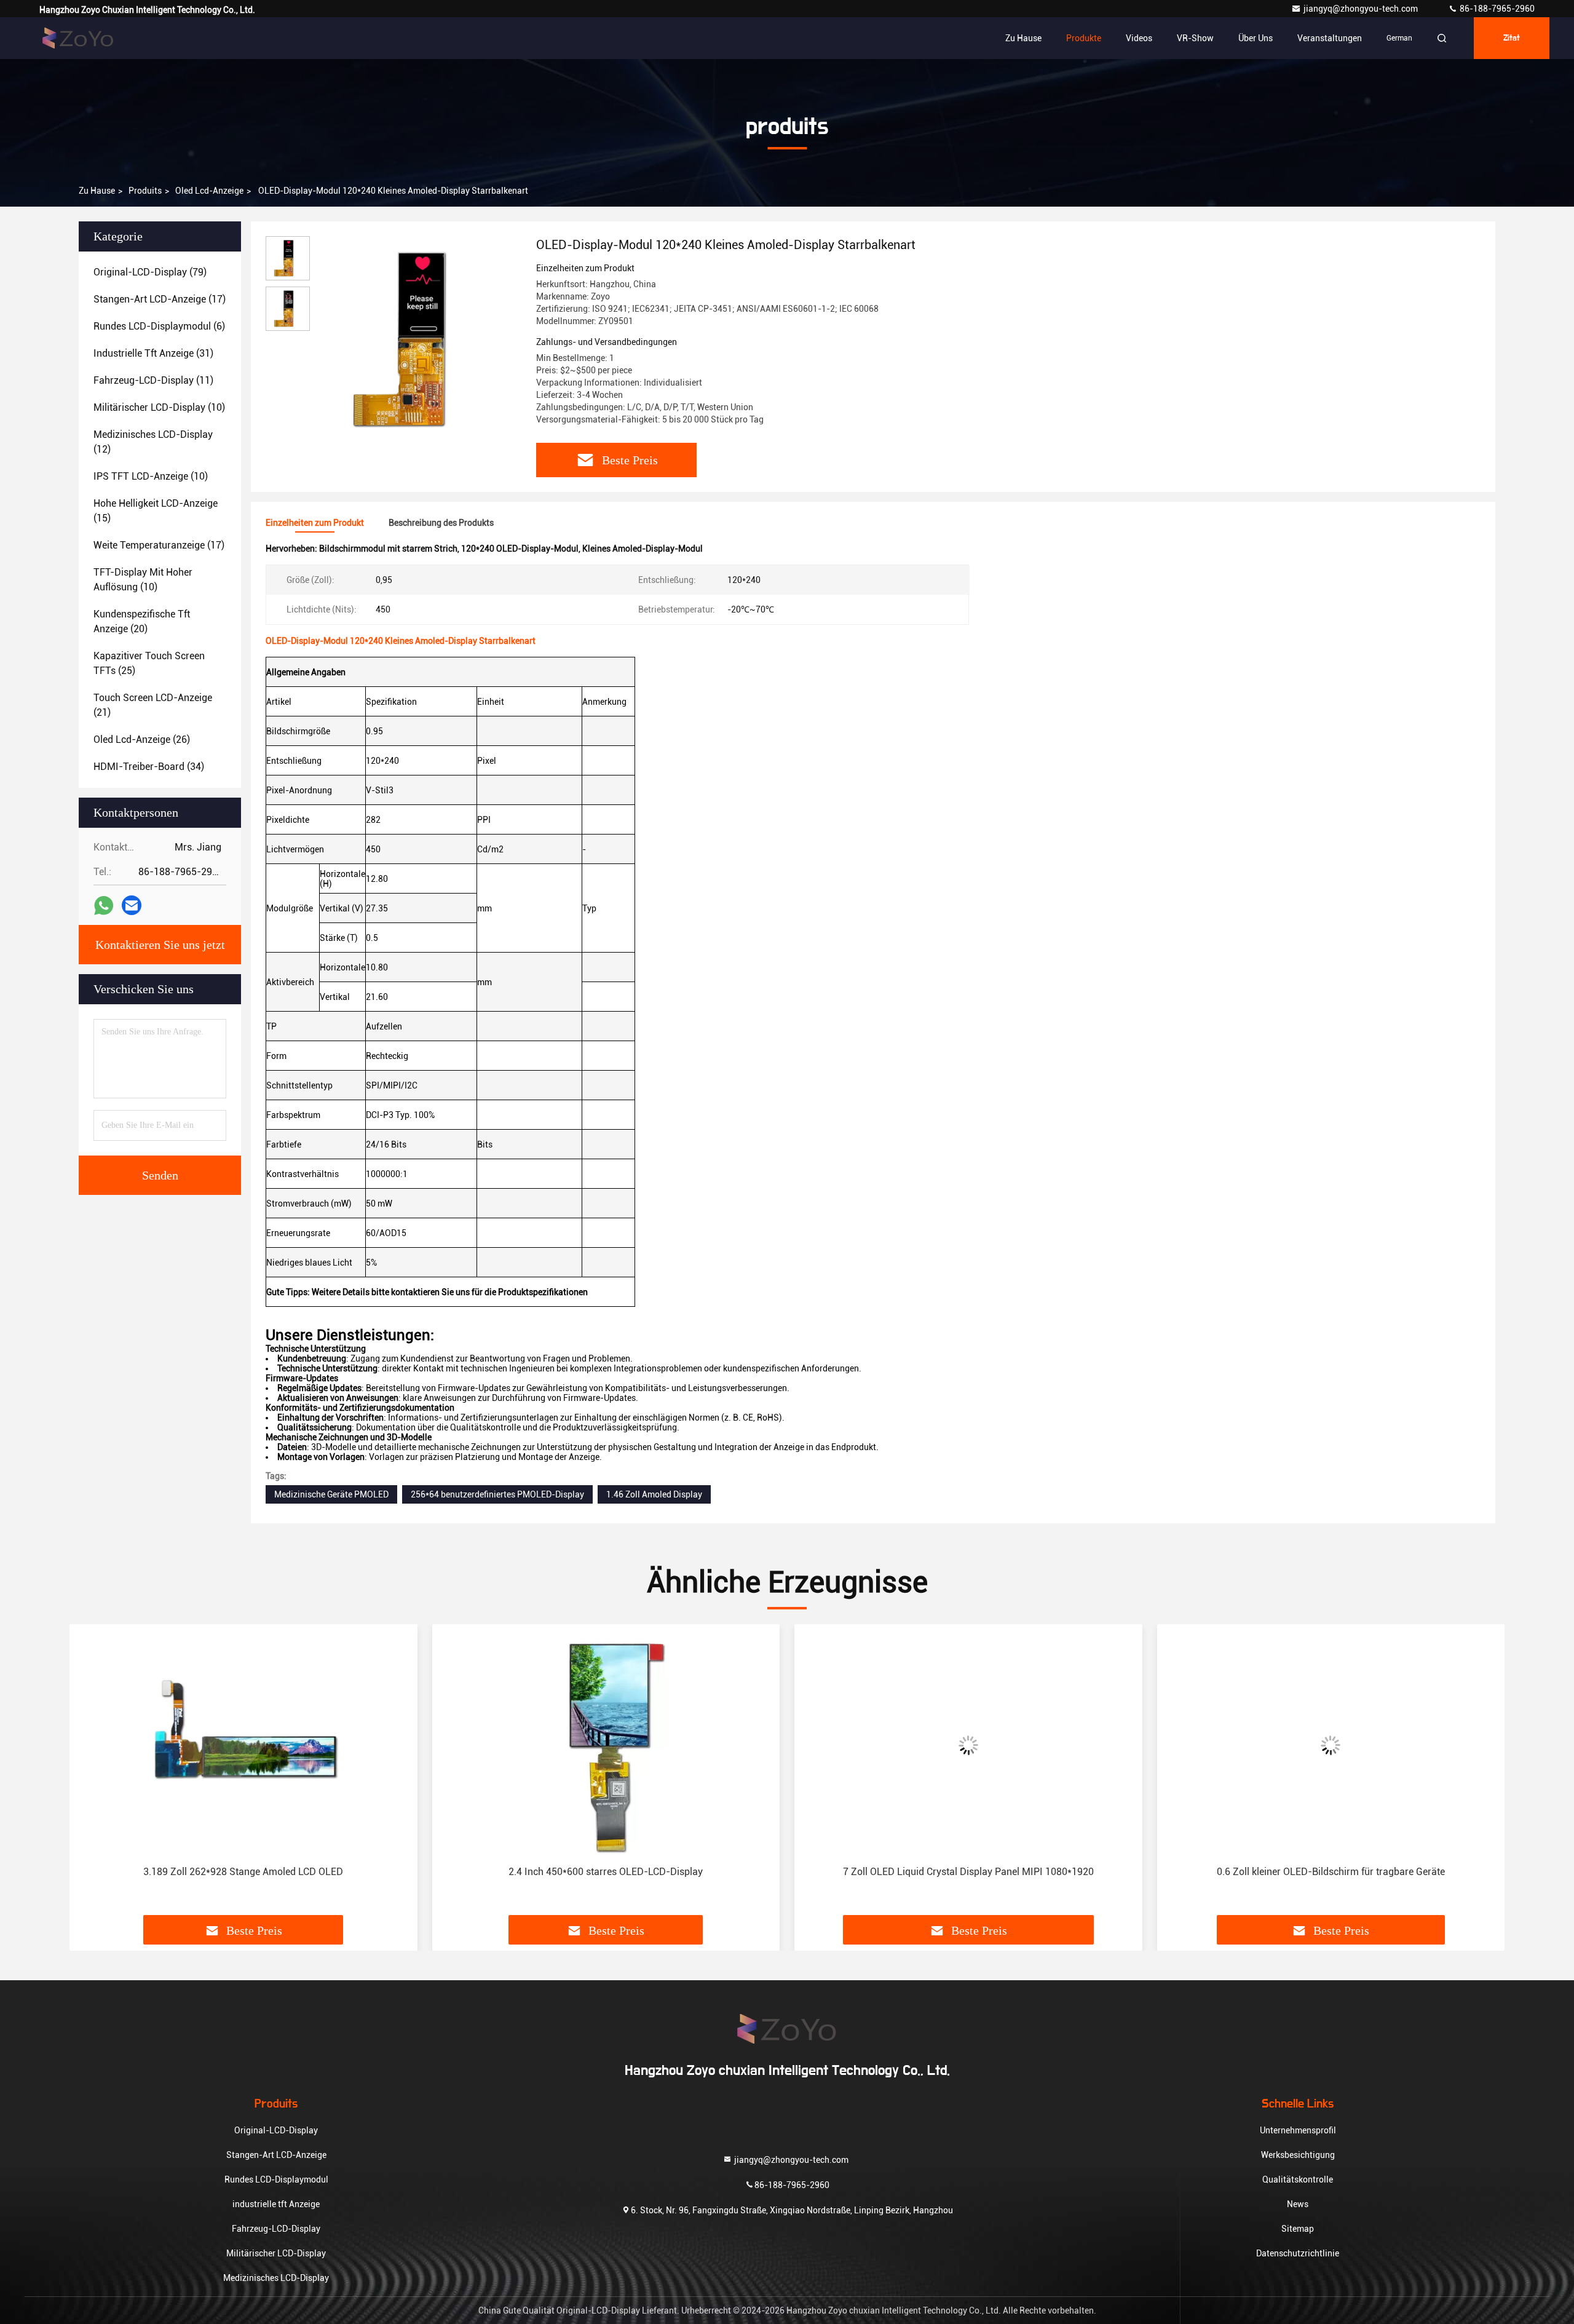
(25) (149, 663)
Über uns (1256, 38)
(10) (159, 407)
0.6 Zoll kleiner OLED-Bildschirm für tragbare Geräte (1331, 1872)
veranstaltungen (1330, 38)
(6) (159, 326)
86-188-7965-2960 (1496, 9)
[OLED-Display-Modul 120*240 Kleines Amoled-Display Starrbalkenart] (418, 339)
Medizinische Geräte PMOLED (331, 1494)
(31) (153, 353)
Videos (1139, 38)
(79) (150, 272)
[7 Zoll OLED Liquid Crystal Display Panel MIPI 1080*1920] (968, 1745)
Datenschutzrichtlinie (1298, 2253)
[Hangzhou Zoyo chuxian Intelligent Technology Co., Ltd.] (78, 38)
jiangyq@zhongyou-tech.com (1363, 9)
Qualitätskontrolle (1298, 2179)
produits (145, 191)
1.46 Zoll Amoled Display (654, 1494)
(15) (156, 511)
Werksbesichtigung (1298, 2155)
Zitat (1512, 38)
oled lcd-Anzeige (209, 191)
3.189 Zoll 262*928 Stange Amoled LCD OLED (243, 1872)
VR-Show (1195, 38)
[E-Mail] (132, 905)
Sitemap (1298, 2229)
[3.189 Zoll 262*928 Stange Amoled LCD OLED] (243, 1745)
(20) (142, 621)
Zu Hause (1023, 38)
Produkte (1084, 38)
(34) (149, 767)
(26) (142, 740)
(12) (153, 442)
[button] (92, 1774)
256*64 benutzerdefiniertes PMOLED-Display (497, 1494)
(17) (160, 299)
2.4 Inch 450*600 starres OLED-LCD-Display (606, 1872)
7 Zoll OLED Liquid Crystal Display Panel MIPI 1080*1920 (968, 1872)
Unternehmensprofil (1298, 2130)
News (1298, 2204)
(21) (153, 705)
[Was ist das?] (104, 906)
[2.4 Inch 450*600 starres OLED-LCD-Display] (606, 1745)
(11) (153, 380)
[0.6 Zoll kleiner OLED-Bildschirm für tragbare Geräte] (1331, 1745)
